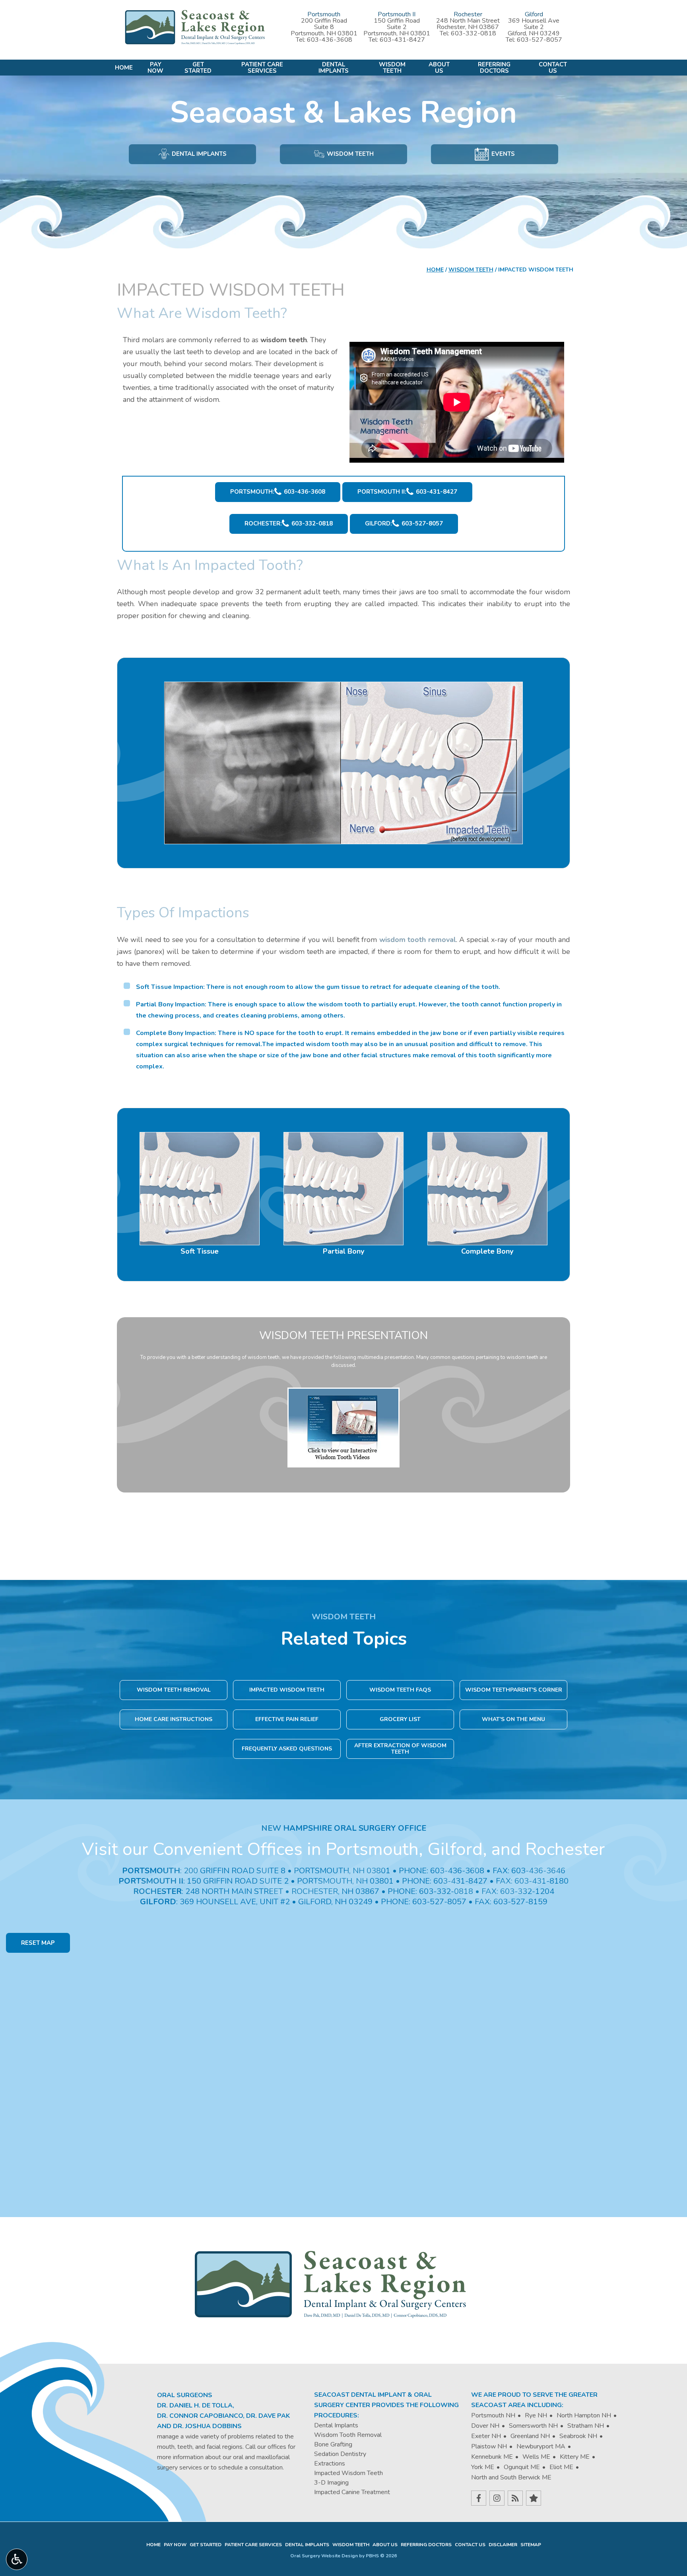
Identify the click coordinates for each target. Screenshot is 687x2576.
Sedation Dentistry (340, 2454)
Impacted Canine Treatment (352, 2492)
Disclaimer (503, 2545)
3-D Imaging (331, 2483)
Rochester (468, 14)
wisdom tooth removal (418, 940)
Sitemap (531, 2545)
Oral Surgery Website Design (324, 2556)
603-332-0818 (474, 33)
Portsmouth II (397, 14)
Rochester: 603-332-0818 (289, 523)
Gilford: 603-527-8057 (404, 523)
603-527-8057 (540, 40)
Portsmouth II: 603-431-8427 (407, 492)
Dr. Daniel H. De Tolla (195, 2405)
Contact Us (470, 2545)
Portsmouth (324, 14)
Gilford (534, 14)
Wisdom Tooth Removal (348, 2435)
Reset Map (38, 1943)
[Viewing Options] (17, 2559)
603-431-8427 (402, 40)
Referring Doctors (426, 2545)
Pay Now (175, 2545)
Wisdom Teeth (471, 270)
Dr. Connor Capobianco (200, 2416)
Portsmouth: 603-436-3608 (278, 492)
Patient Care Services (253, 2545)
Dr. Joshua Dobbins (207, 2426)
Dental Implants (336, 2425)
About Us (385, 2545)
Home (124, 68)
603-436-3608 (330, 40)
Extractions (330, 2464)
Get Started (206, 2545)
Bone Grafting (333, 2444)
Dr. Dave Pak (268, 2416)
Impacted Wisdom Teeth (348, 2473)
